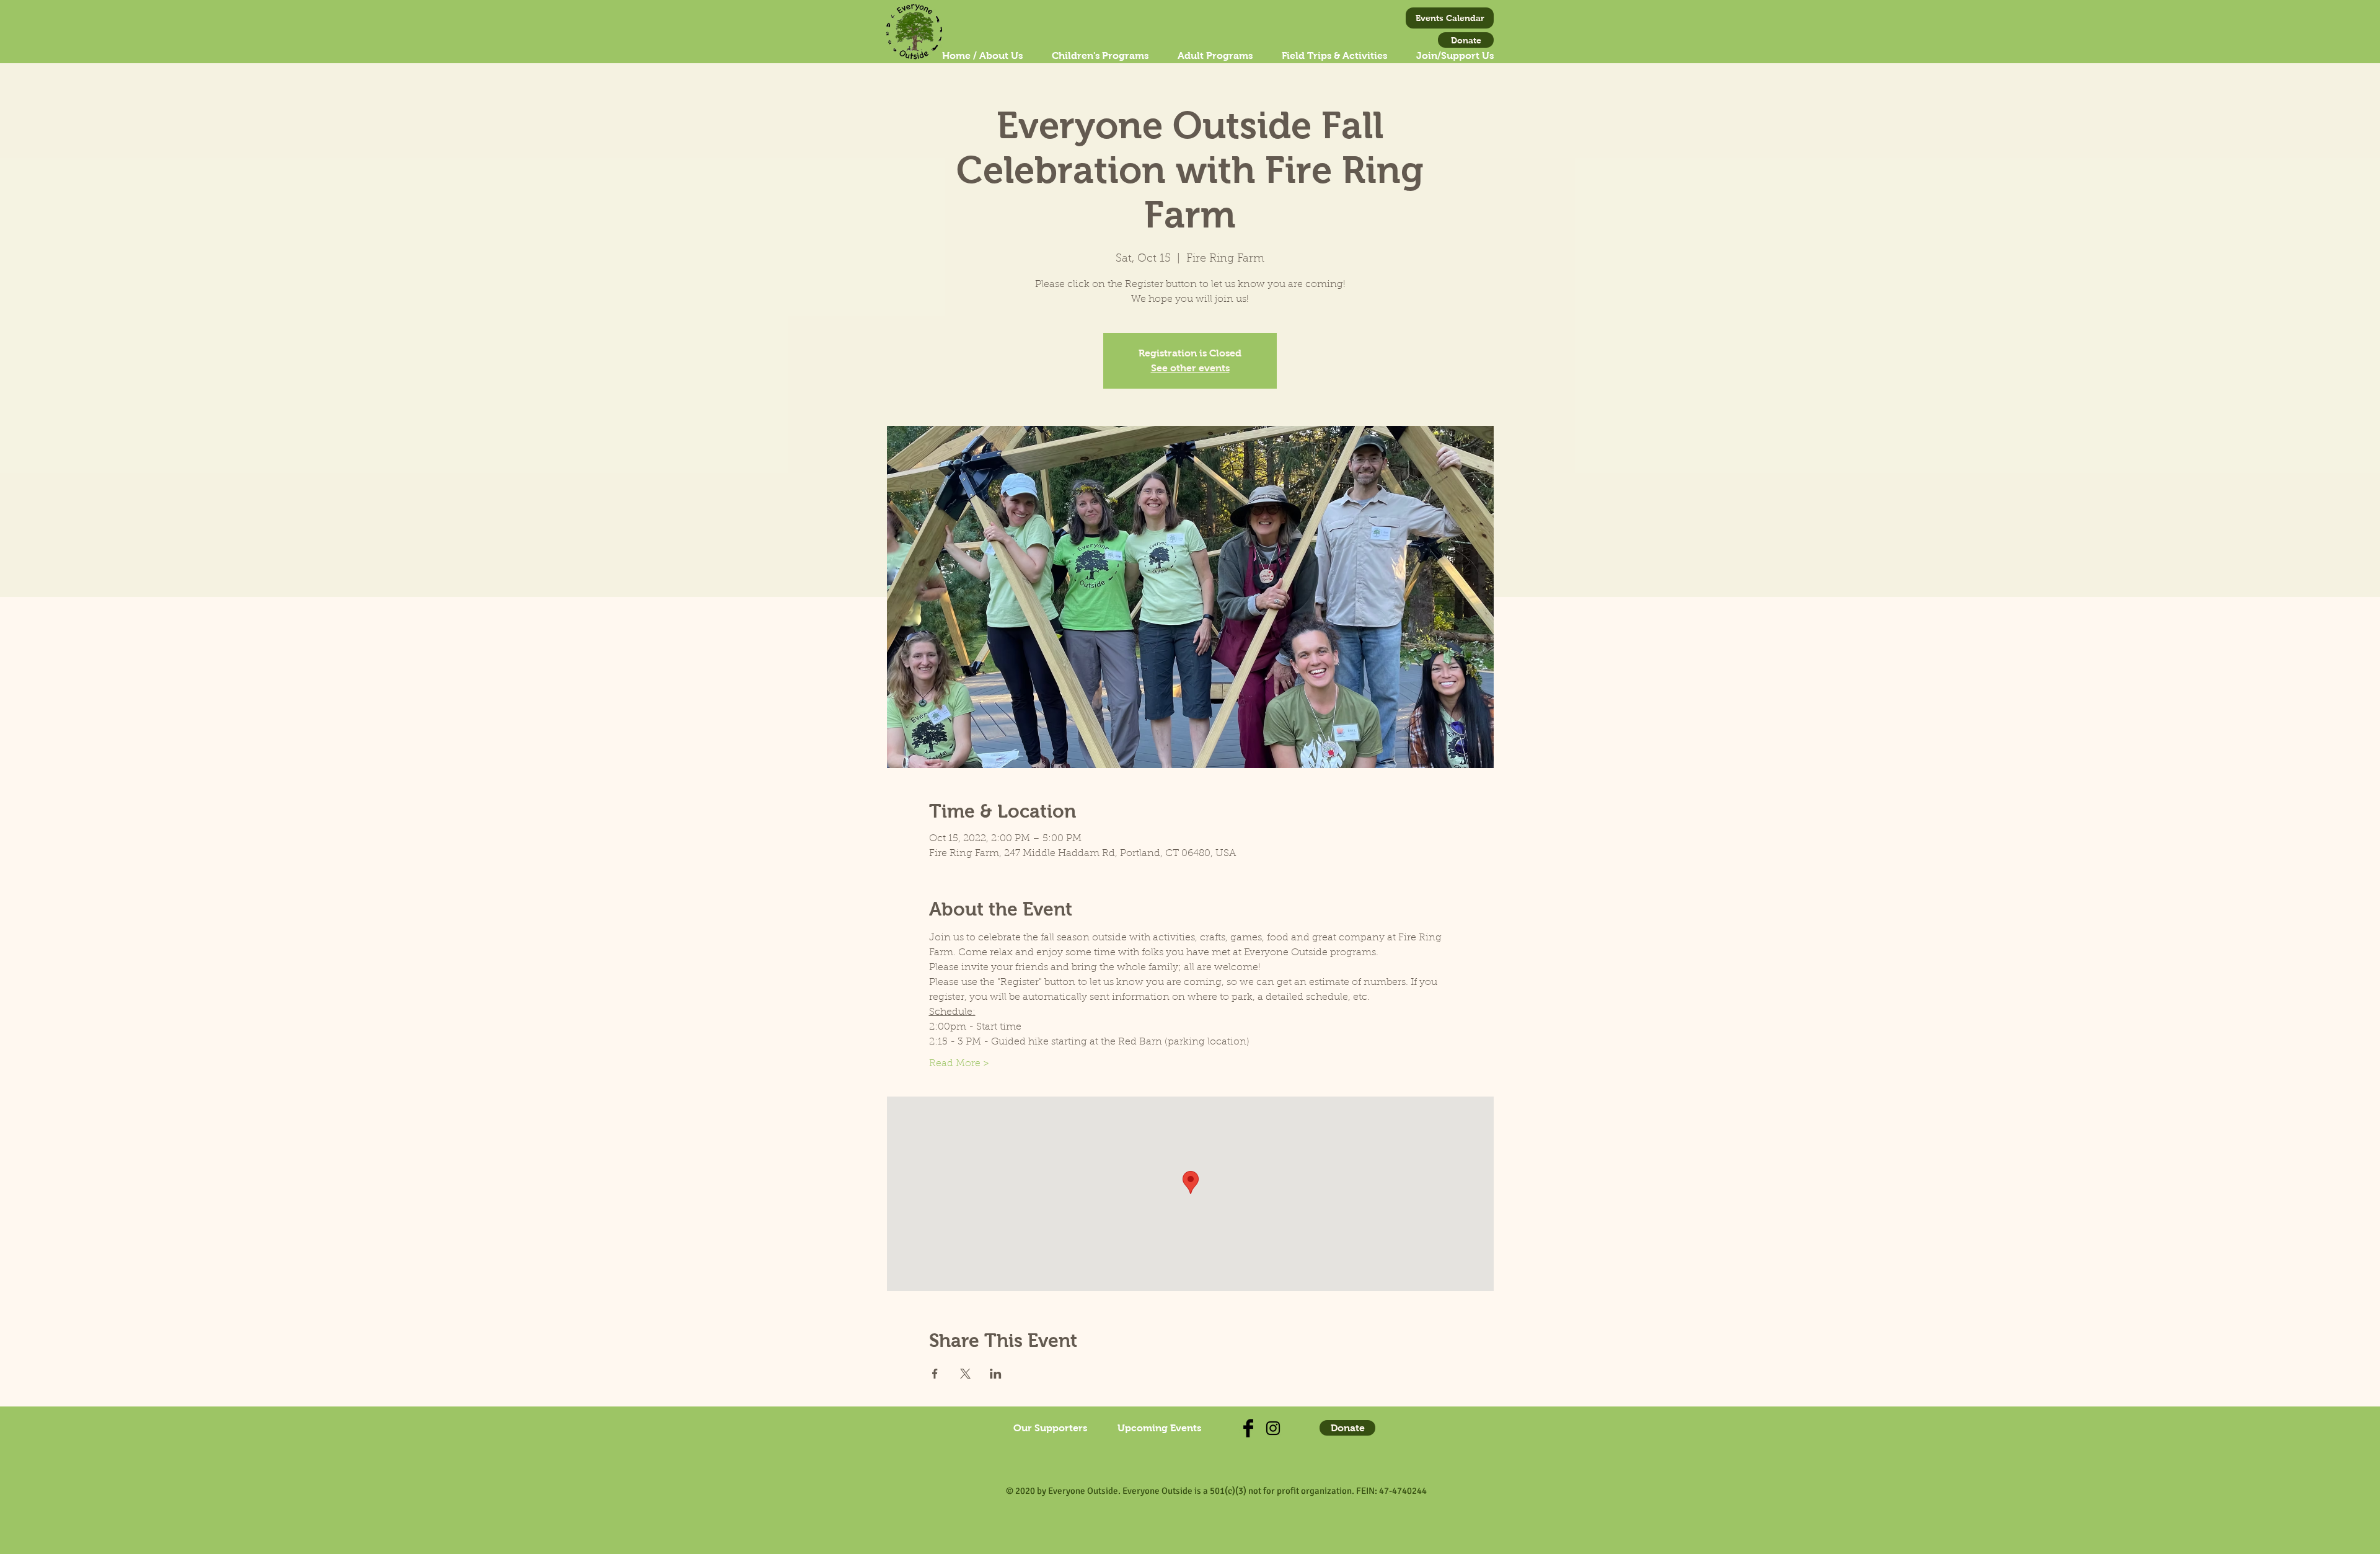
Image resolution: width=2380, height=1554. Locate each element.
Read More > (959, 1064)
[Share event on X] (965, 1374)
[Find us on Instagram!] (1273, 1428)
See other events (1190, 368)
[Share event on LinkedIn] (996, 1374)
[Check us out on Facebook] (1248, 1428)
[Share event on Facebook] (935, 1374)
